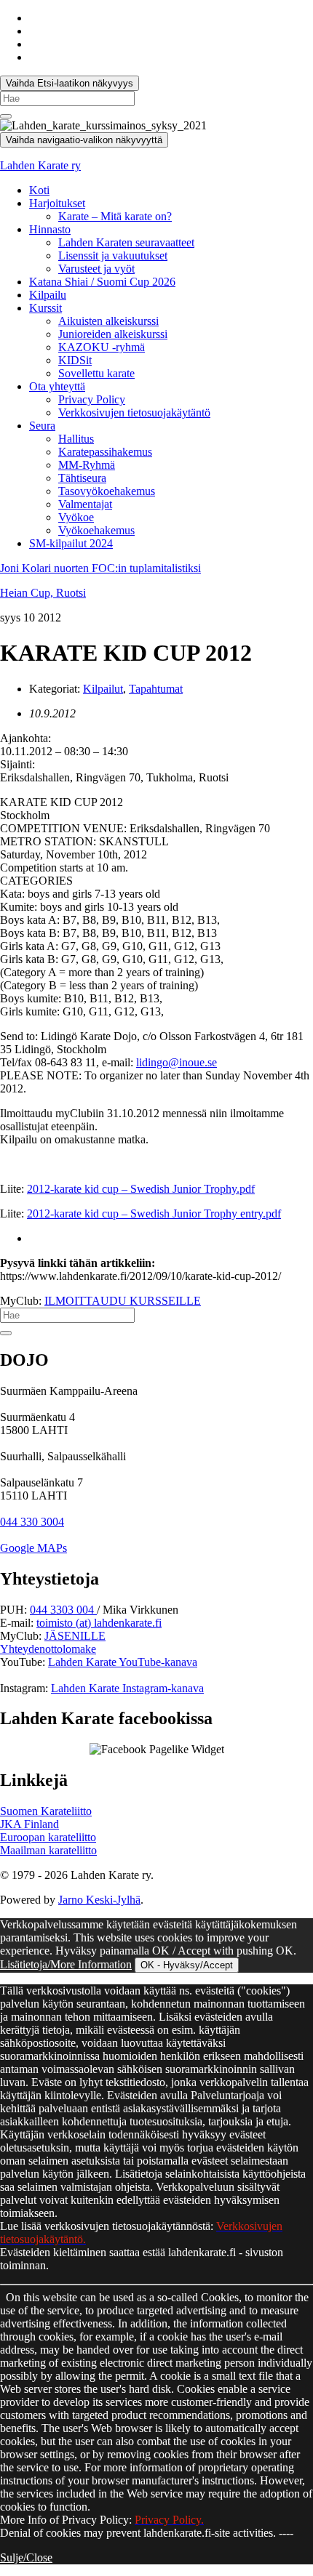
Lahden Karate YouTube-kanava (123, 1662)
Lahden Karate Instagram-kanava (127, 1688)
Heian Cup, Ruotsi (43, 593)
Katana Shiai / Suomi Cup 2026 (102, 282)
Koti (39, 190)
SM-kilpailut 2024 (71, 543)
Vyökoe (76, 517)
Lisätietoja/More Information (66, 1964)
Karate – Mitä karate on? (115, 216)
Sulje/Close (26, 2557)
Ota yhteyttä (57, 386)
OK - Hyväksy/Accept (187, 1965)
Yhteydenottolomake (48, 1649)
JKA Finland (29, 1824)
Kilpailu (48, 295)
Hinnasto (50, 229)
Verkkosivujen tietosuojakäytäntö (134, 412)
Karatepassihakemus (105, 452)
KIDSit (75, 360)
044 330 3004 (32, 1522)
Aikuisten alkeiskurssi (108, 321)
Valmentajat (85, 504)
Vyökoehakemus (96, 530)
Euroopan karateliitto (48, 1837)
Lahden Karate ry (40, 165)
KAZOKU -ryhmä (102, 347)
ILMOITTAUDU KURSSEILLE (123, 1301)
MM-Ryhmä (87, 465)
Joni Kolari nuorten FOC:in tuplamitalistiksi (100, 568)
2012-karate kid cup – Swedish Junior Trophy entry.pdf (154, 1213)
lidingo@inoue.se (177, 1062)
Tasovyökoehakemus (107, 491)
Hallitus (76, 439)
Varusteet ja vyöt (96, 269)
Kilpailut (103, 689)
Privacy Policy (92, 399)
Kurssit (45, 308)
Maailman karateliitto (48, 1850)
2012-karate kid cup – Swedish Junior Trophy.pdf (141, 1189)
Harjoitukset (57, 203)
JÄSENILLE (75, 1636)
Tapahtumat (156, 689)
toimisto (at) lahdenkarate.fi (99, 1623)
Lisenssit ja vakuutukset (113, 255)
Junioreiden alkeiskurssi (113, 334)
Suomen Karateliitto (46, 1811)
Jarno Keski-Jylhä (99, 1900)
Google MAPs (33, 1548)
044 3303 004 (63, 1610)
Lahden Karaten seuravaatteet (126, 242)
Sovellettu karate (96, 373)
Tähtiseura (82, 478)
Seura (42, 426)
